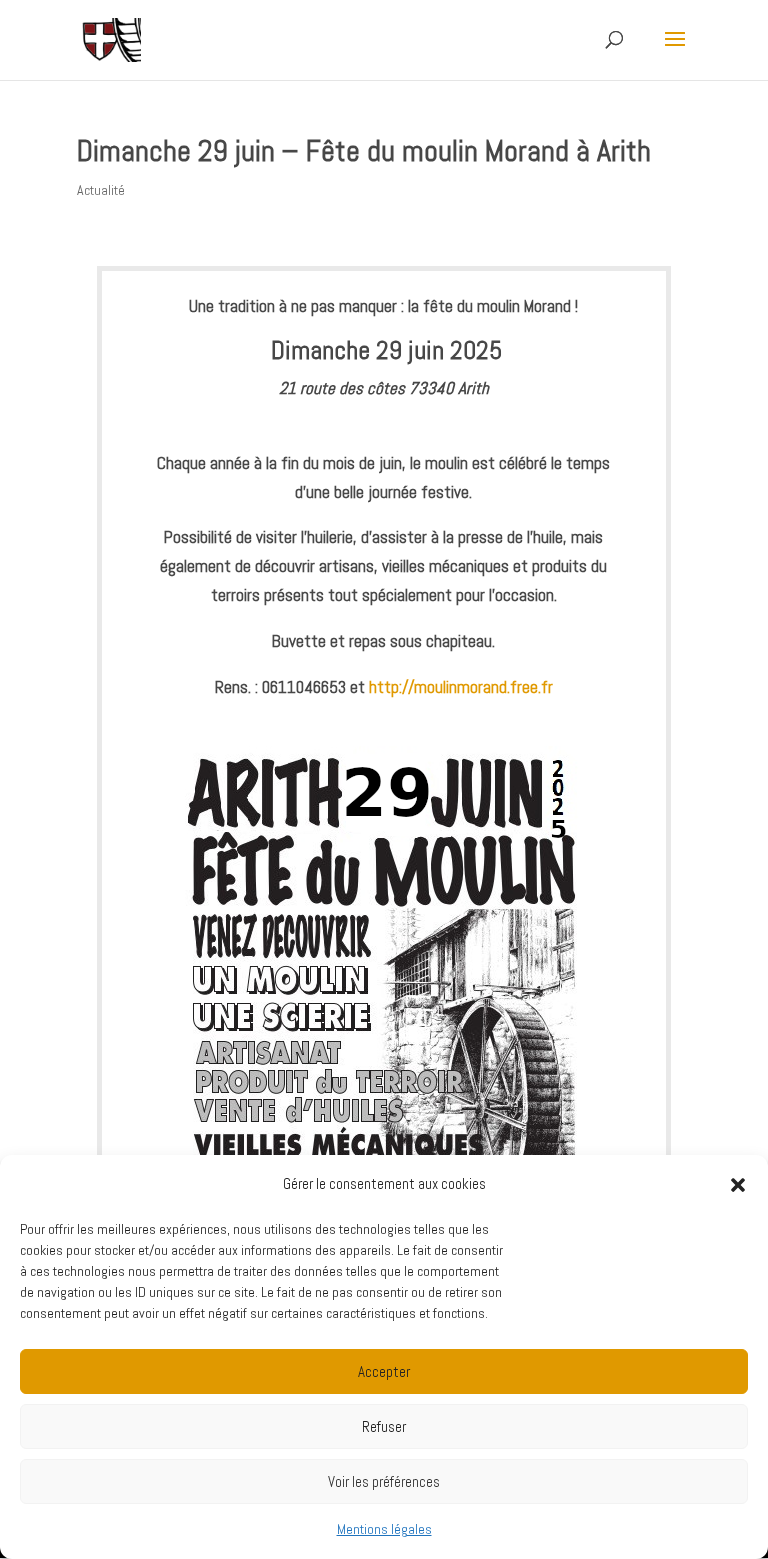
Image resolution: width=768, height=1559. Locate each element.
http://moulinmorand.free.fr (461, 687)
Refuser (384, 1426)
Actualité (101, 190)
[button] (738, 1185)
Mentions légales (384, 1529)
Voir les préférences (384, 1481)
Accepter (384, 1371)
